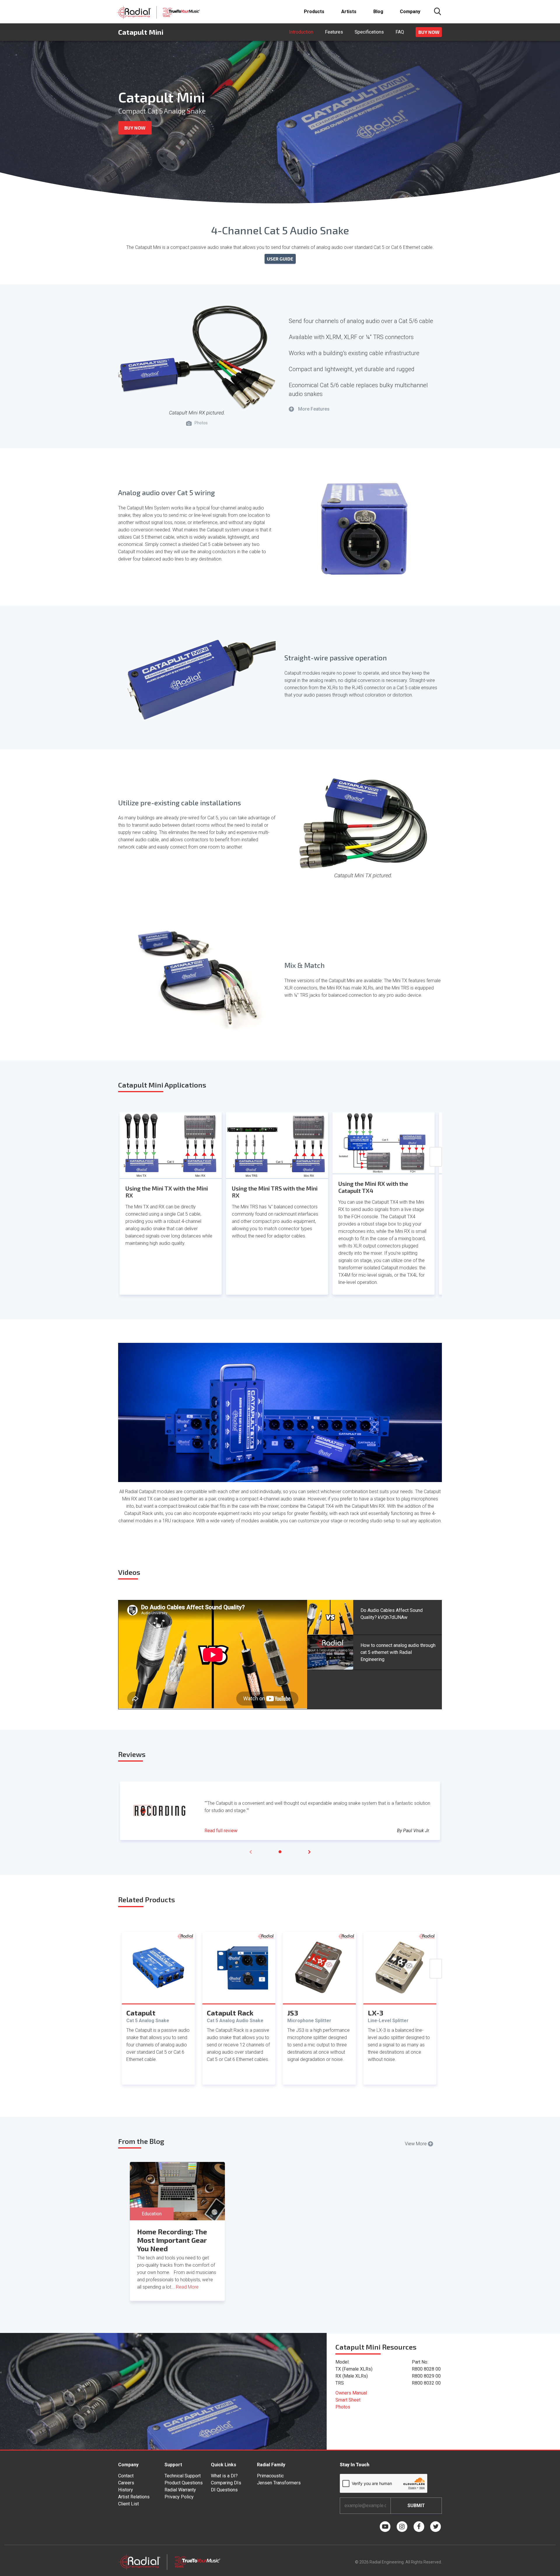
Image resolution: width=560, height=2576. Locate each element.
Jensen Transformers (279, 2483)
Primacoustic (270, 2476)
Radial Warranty (180, 2490)
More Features (310, 409)
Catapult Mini (141, 32)
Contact (126, 2476)
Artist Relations (134, 2497)
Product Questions (184, 2483)
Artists (349, 12)
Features (334, 32)
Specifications (369, 32)
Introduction (301, 32)
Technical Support (183, 2476)
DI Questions (224, 2490)
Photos (343, 2407)
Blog (378, 12)
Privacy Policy (179, 2497)
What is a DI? (224, 2476)
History (126, 2490)
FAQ (400, 32)
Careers (126, 2483)
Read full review (221, 1831)
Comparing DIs (226, 2483)
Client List (128, 2504)
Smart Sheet (348, 2400)
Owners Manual (351, 2393)
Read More (187, 2287)
